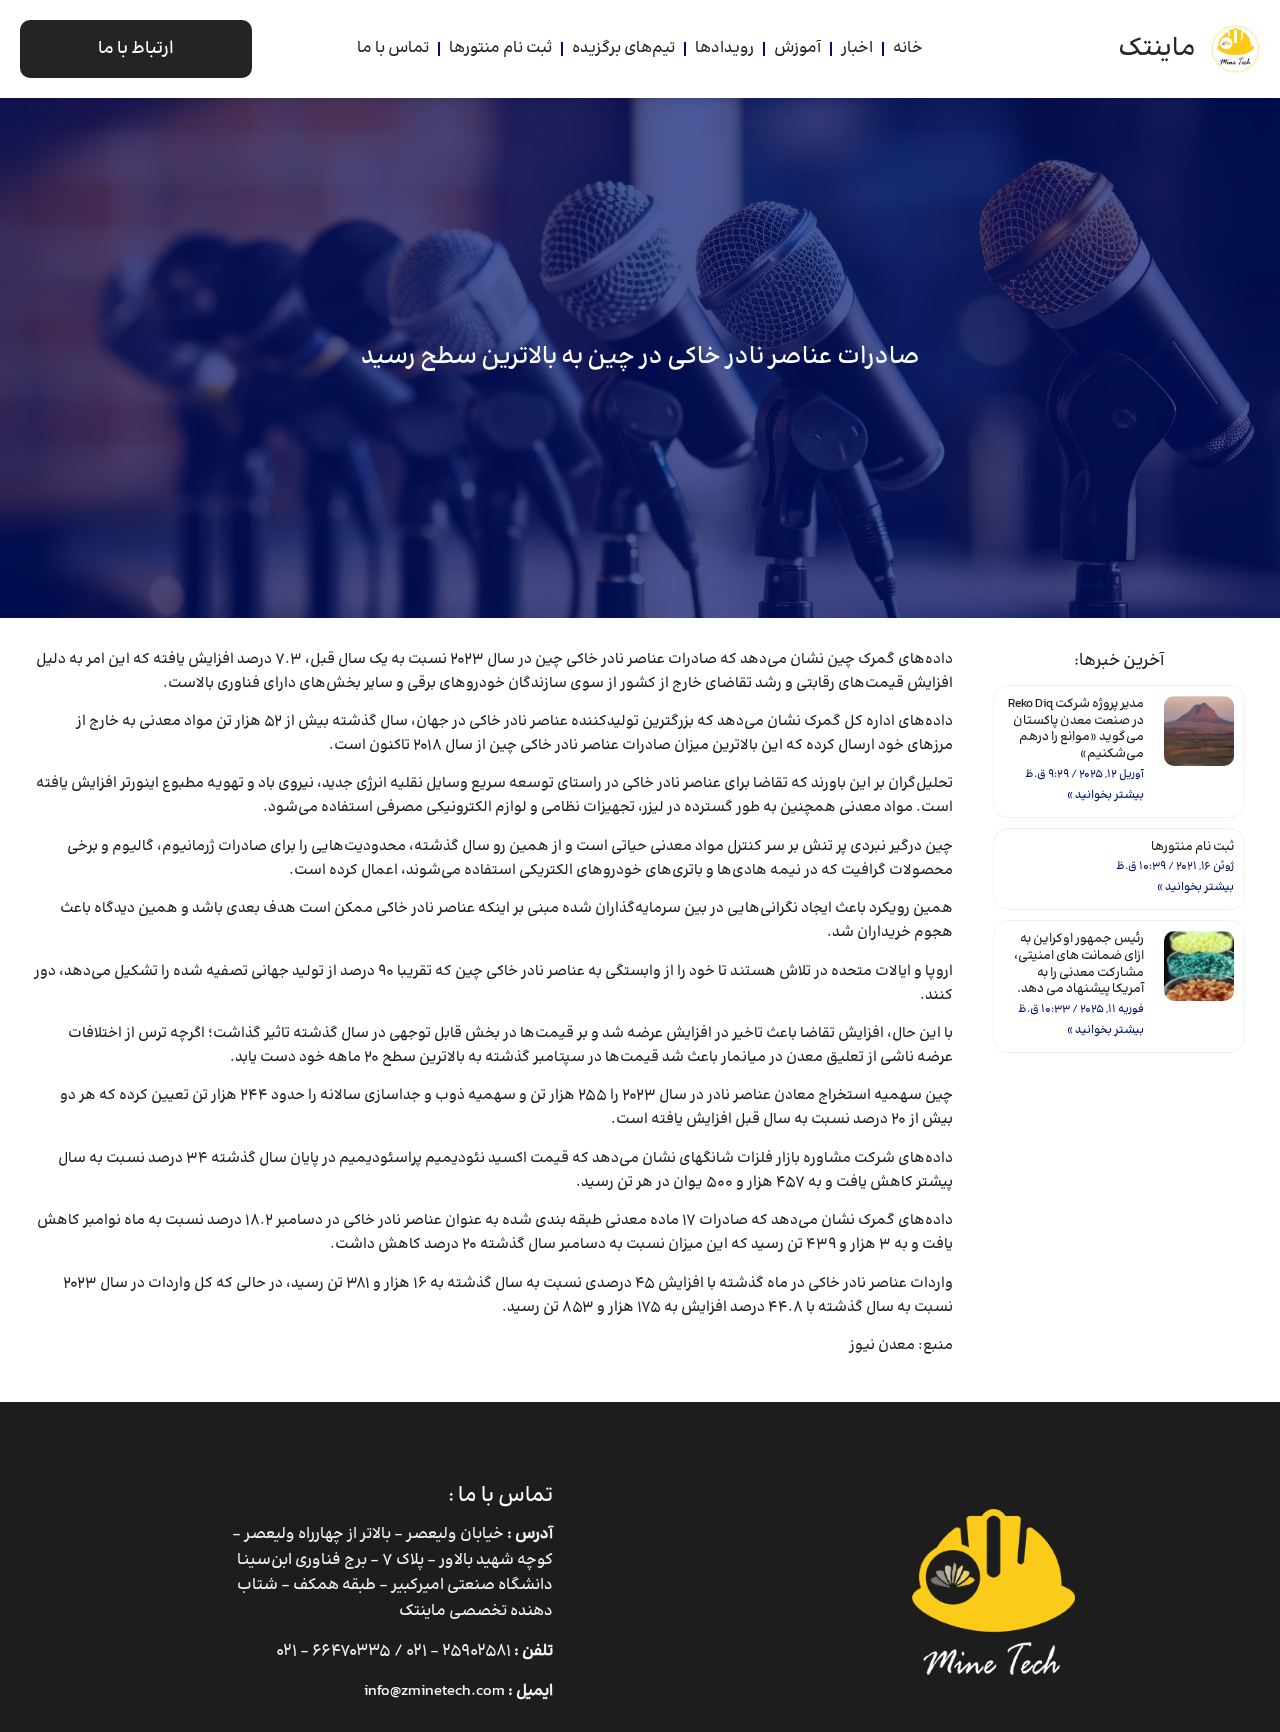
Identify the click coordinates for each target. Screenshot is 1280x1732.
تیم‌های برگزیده (623, 48)
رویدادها (724, 48)
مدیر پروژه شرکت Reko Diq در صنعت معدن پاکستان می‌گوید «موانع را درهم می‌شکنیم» (1076, 729)
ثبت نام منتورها (500, 48)
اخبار (857, 48)
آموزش (797, 48)
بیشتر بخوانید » (1105, 795)
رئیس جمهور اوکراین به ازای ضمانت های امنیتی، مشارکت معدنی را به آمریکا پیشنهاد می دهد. (1079, 964)
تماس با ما (393, 48)
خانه (908, 48)
